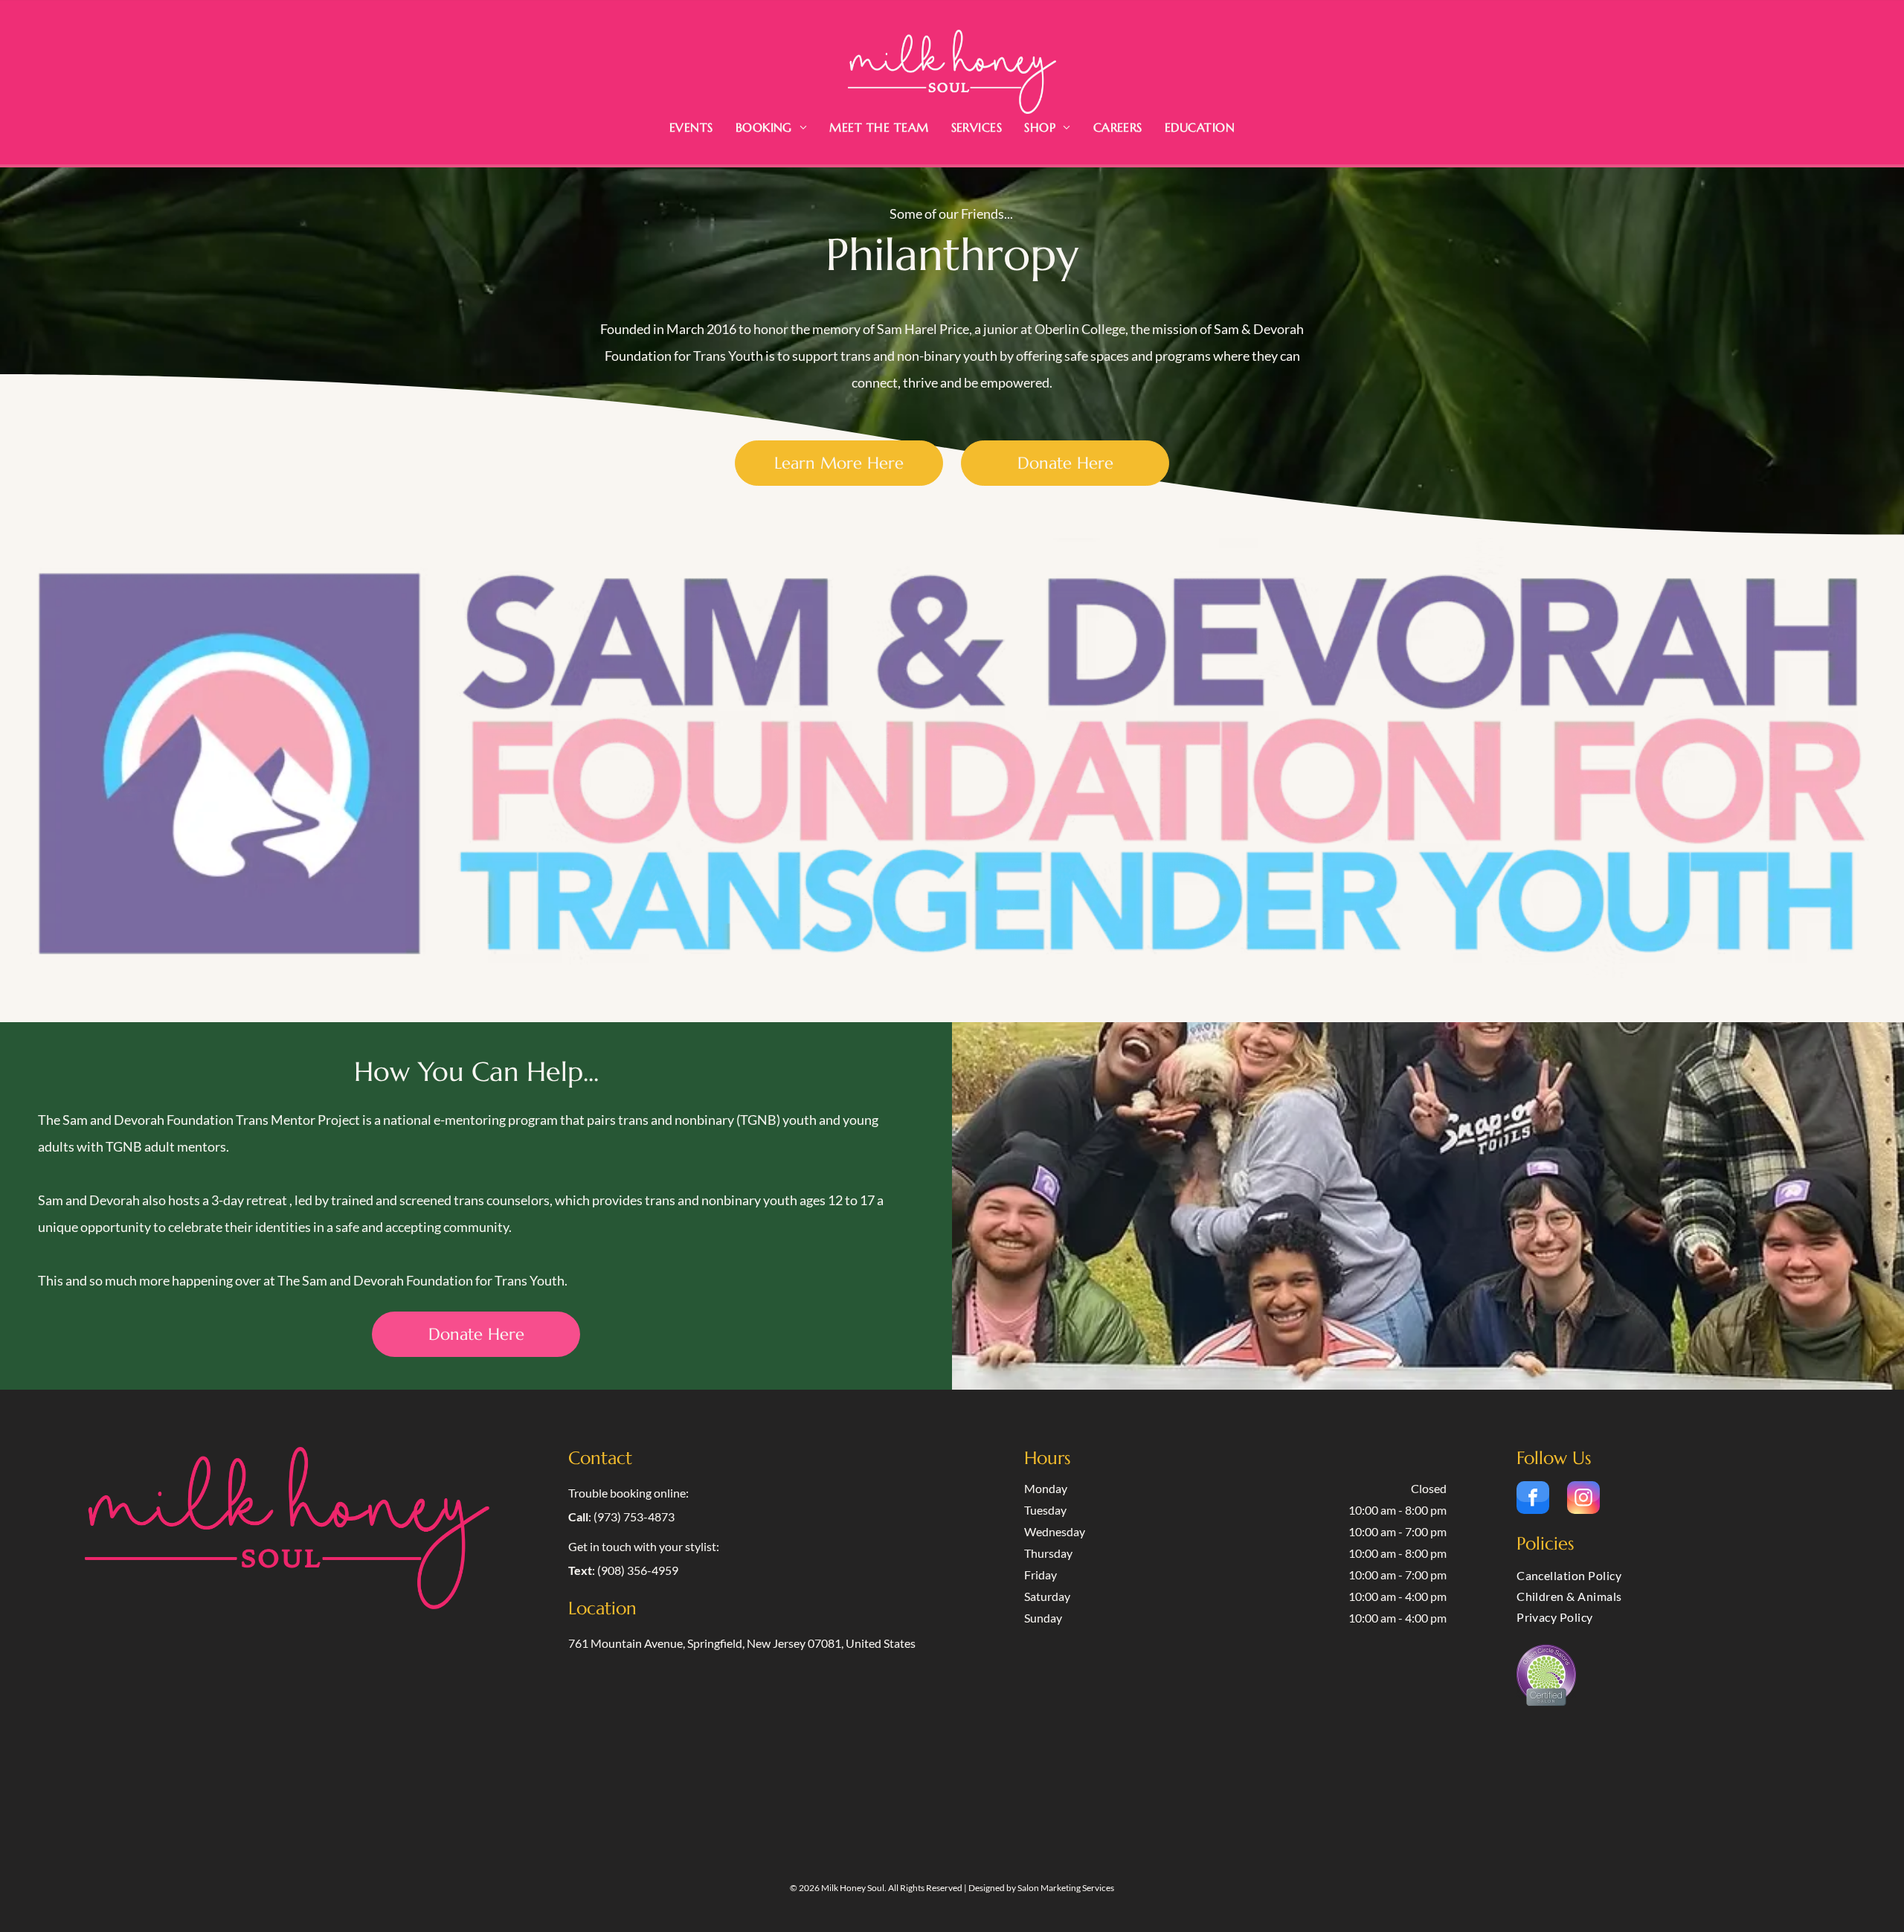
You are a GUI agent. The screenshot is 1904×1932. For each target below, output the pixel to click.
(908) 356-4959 (638, 1570)
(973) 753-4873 (634, 1517)
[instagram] (1583, 1499)
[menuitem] (691, 127)
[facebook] (1533, 1499)
